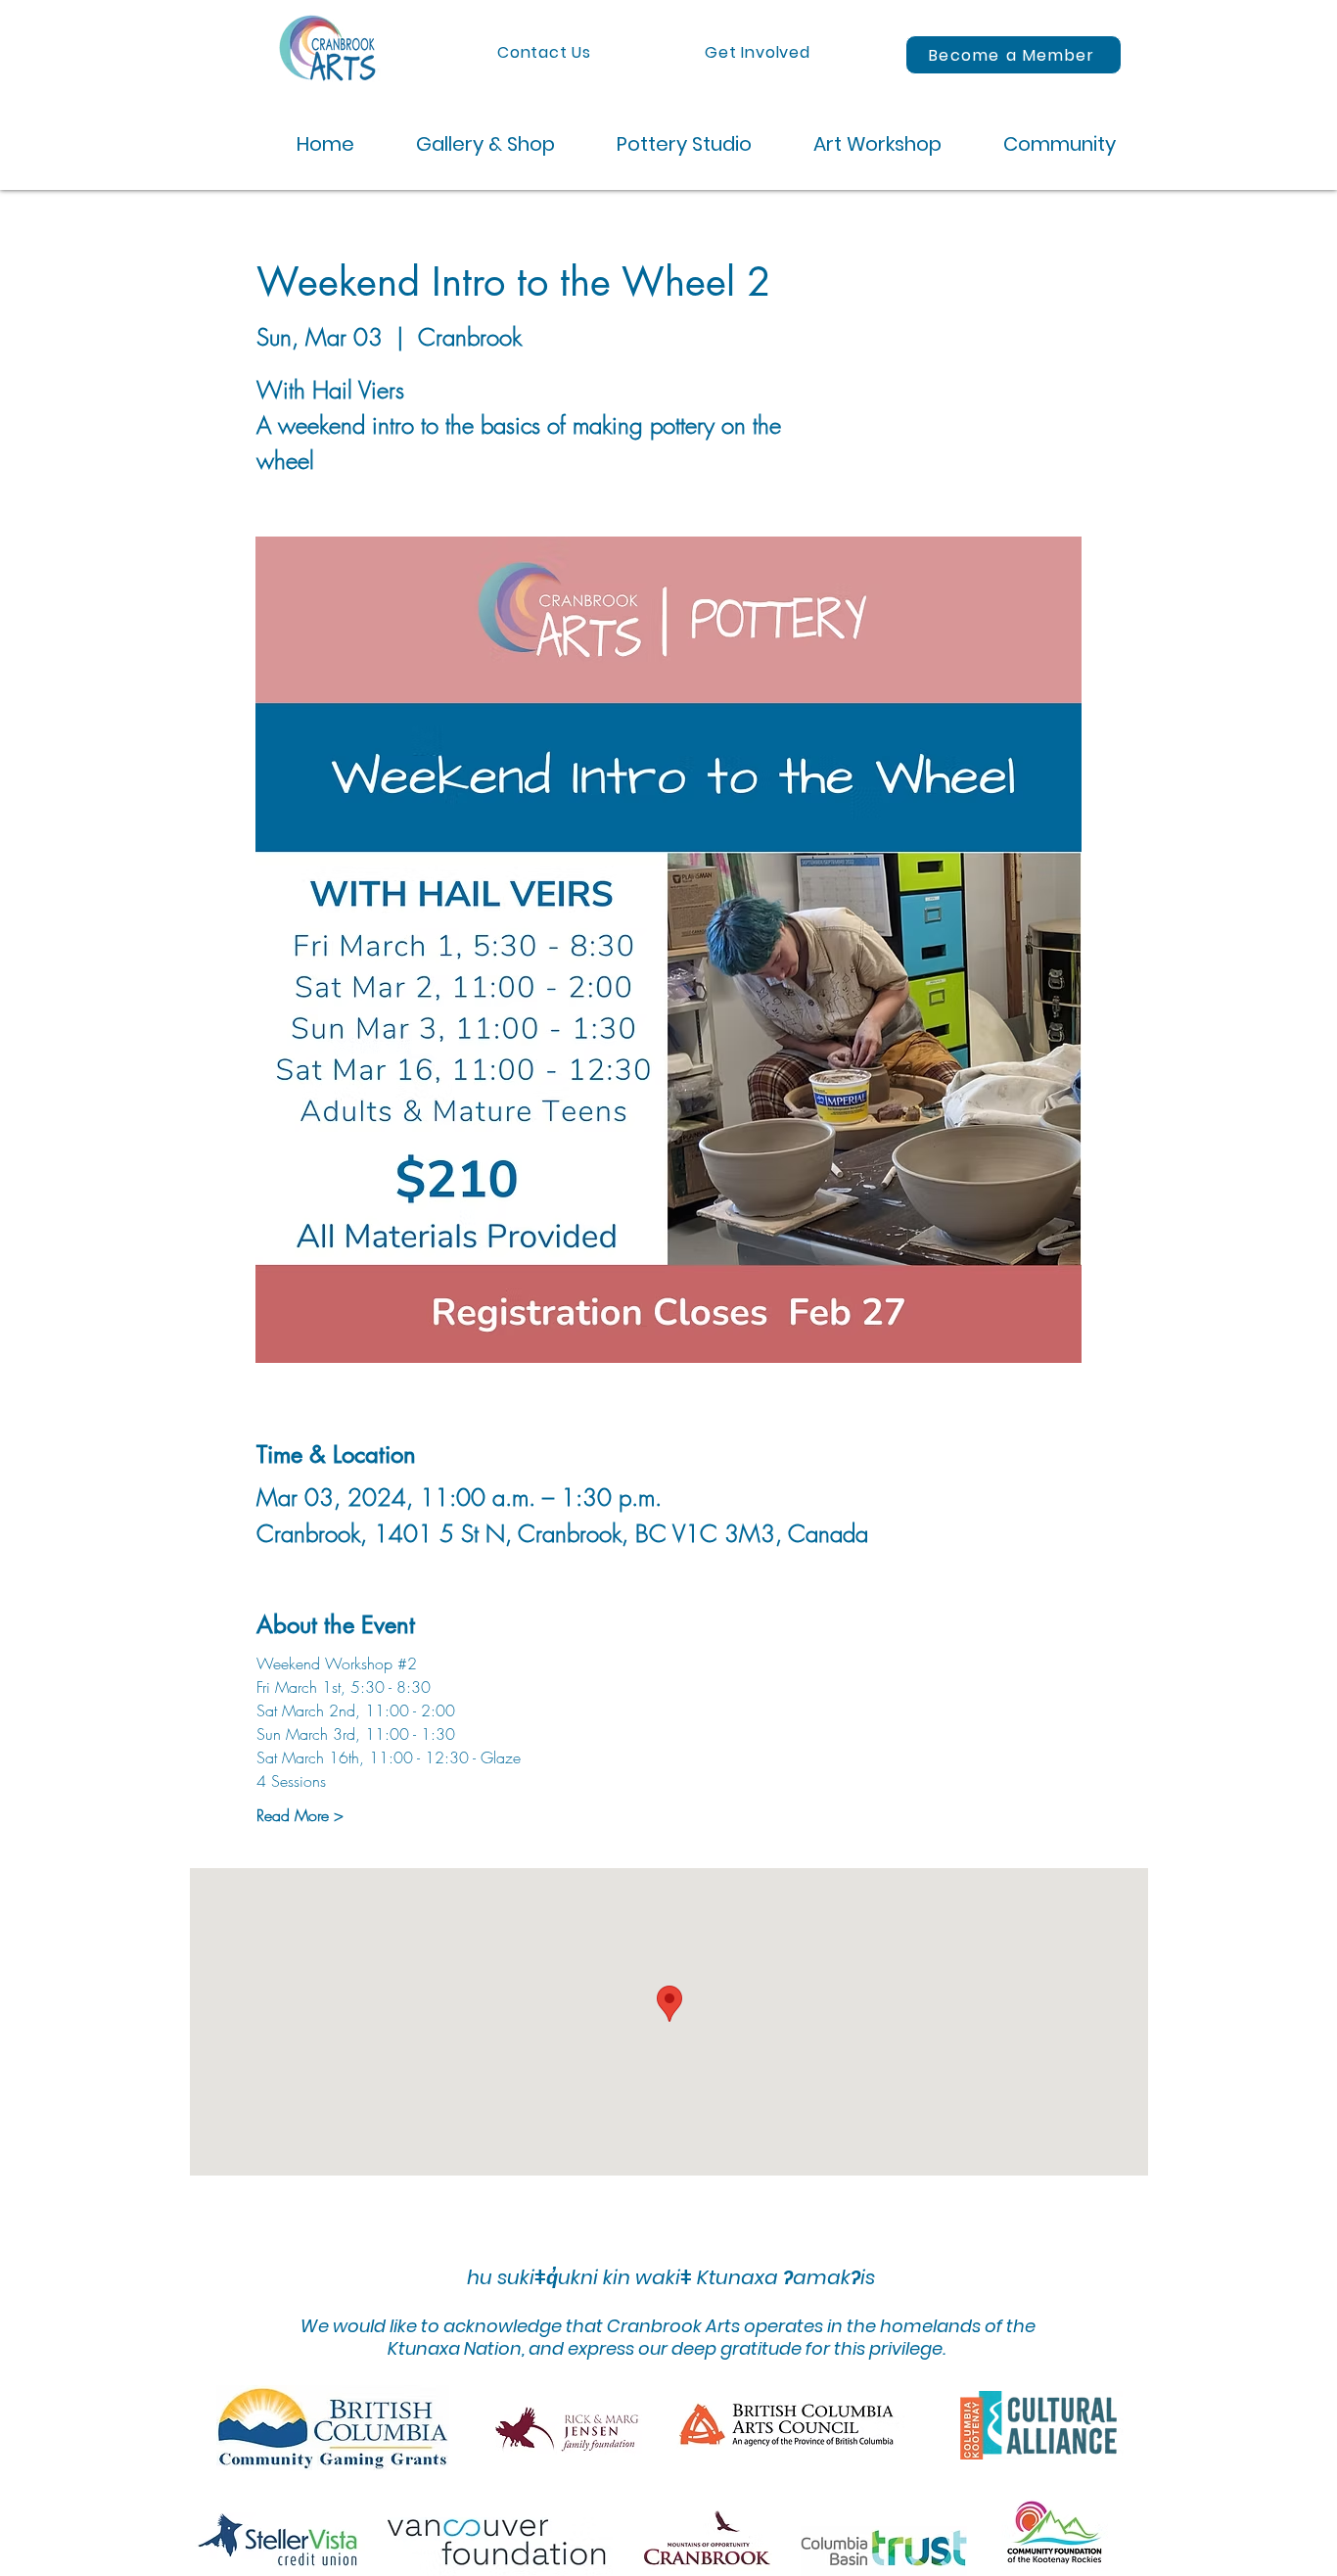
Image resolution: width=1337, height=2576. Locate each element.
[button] (469, 144)
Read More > (300, 1815)
